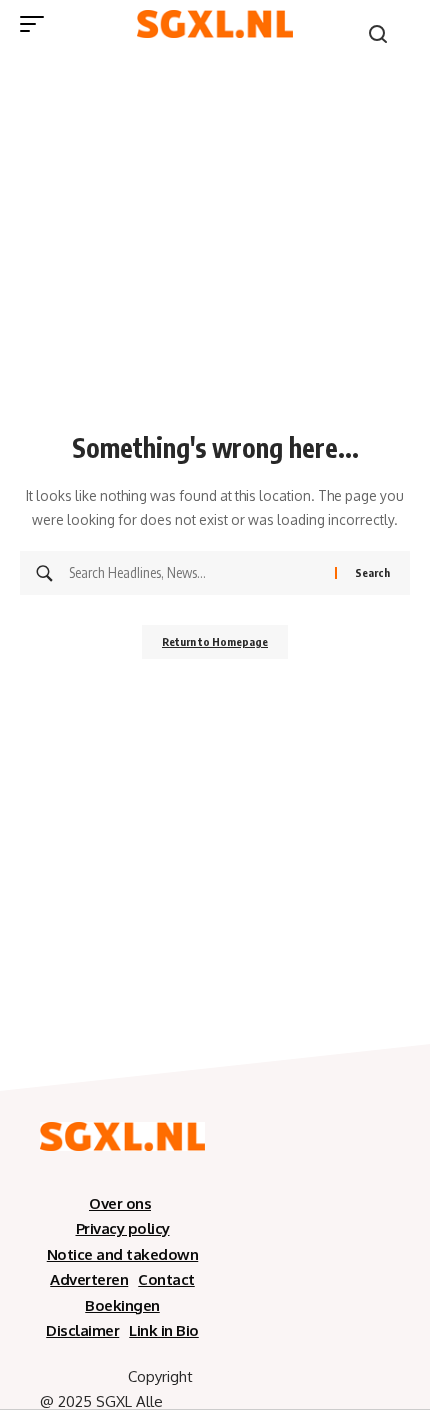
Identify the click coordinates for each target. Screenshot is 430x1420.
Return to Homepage (215, 641)
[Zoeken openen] (378, 34)
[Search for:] (194, 573)
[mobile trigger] (37, 24)
